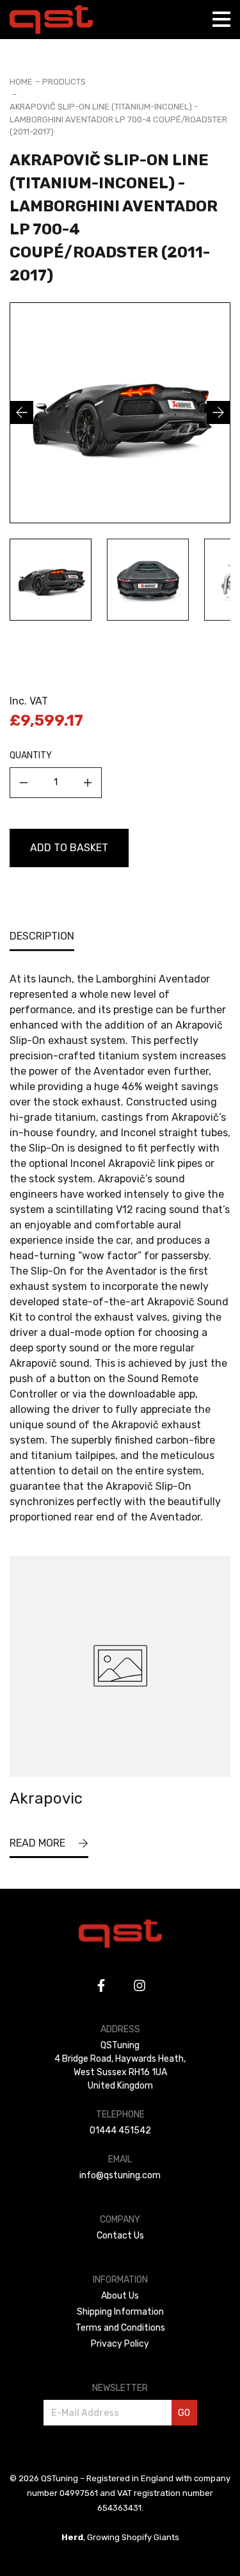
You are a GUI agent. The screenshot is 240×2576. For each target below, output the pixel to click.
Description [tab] (42, 936)
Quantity (31, 755)
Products (64, 82)
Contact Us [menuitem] (120, 2236)
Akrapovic (46, 1798)
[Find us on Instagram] (140, 1985)
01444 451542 (120, 2131)
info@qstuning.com (120, 2175)
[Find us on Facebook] (101, 1985)
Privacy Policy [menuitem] (120, 2344)
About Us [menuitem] (120, 2296)
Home (21, 82)
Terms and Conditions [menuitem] (120, 2328)
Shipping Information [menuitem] (120, 2312)
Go (184, 2413)
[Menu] (221, 19)
